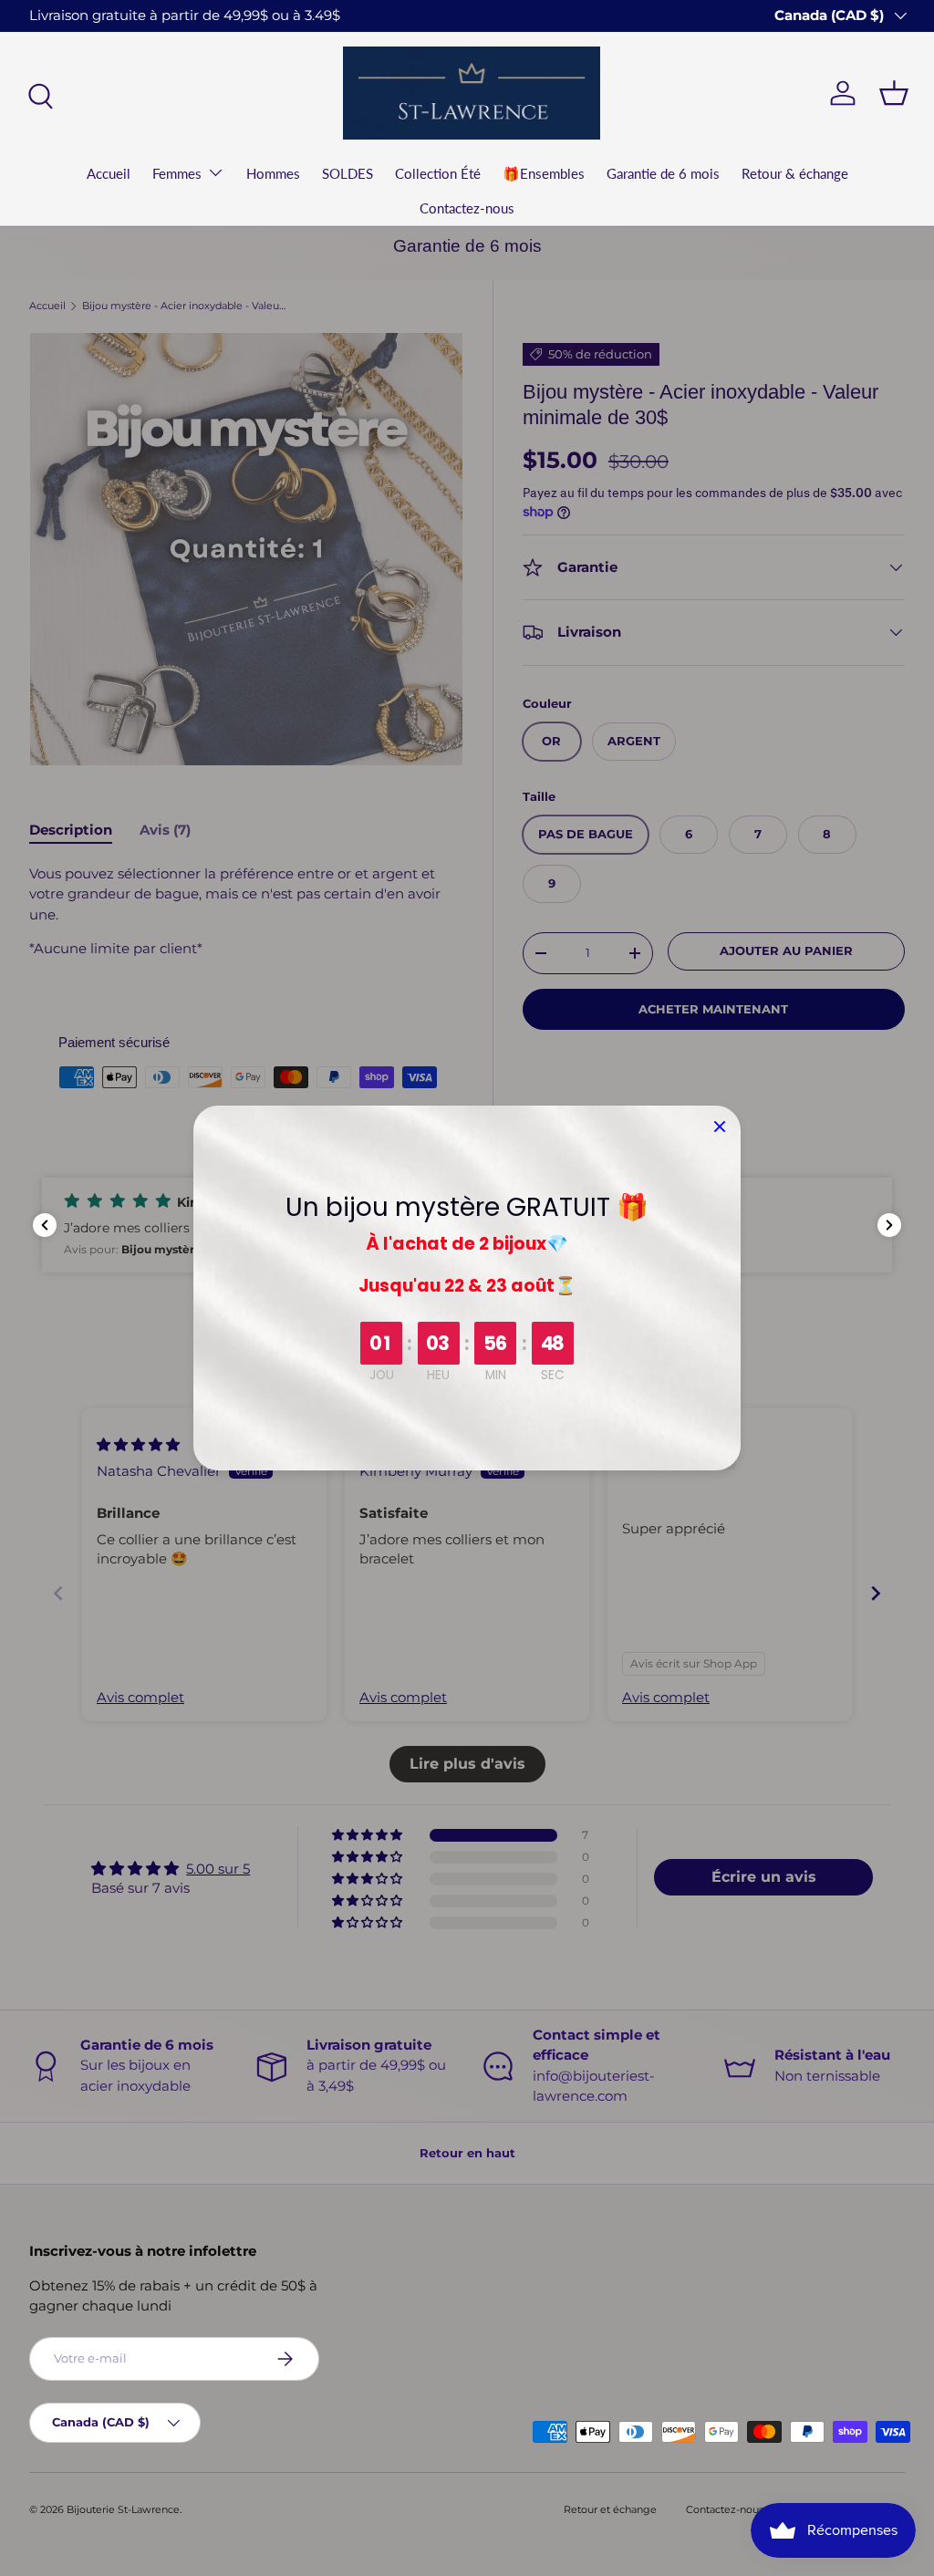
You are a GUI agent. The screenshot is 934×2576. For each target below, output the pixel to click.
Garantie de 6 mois (663, 173)
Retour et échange (610, 2509)
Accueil (109, 173)
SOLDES (348, 173)
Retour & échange (795, 173)
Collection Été (438, 173)
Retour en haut (467, 2153)
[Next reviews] (889, 1225)
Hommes (273, 173)
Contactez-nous (467, 208)
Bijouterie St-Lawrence (123, 2509)
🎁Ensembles (544, 173)
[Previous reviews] (45, 1225)
